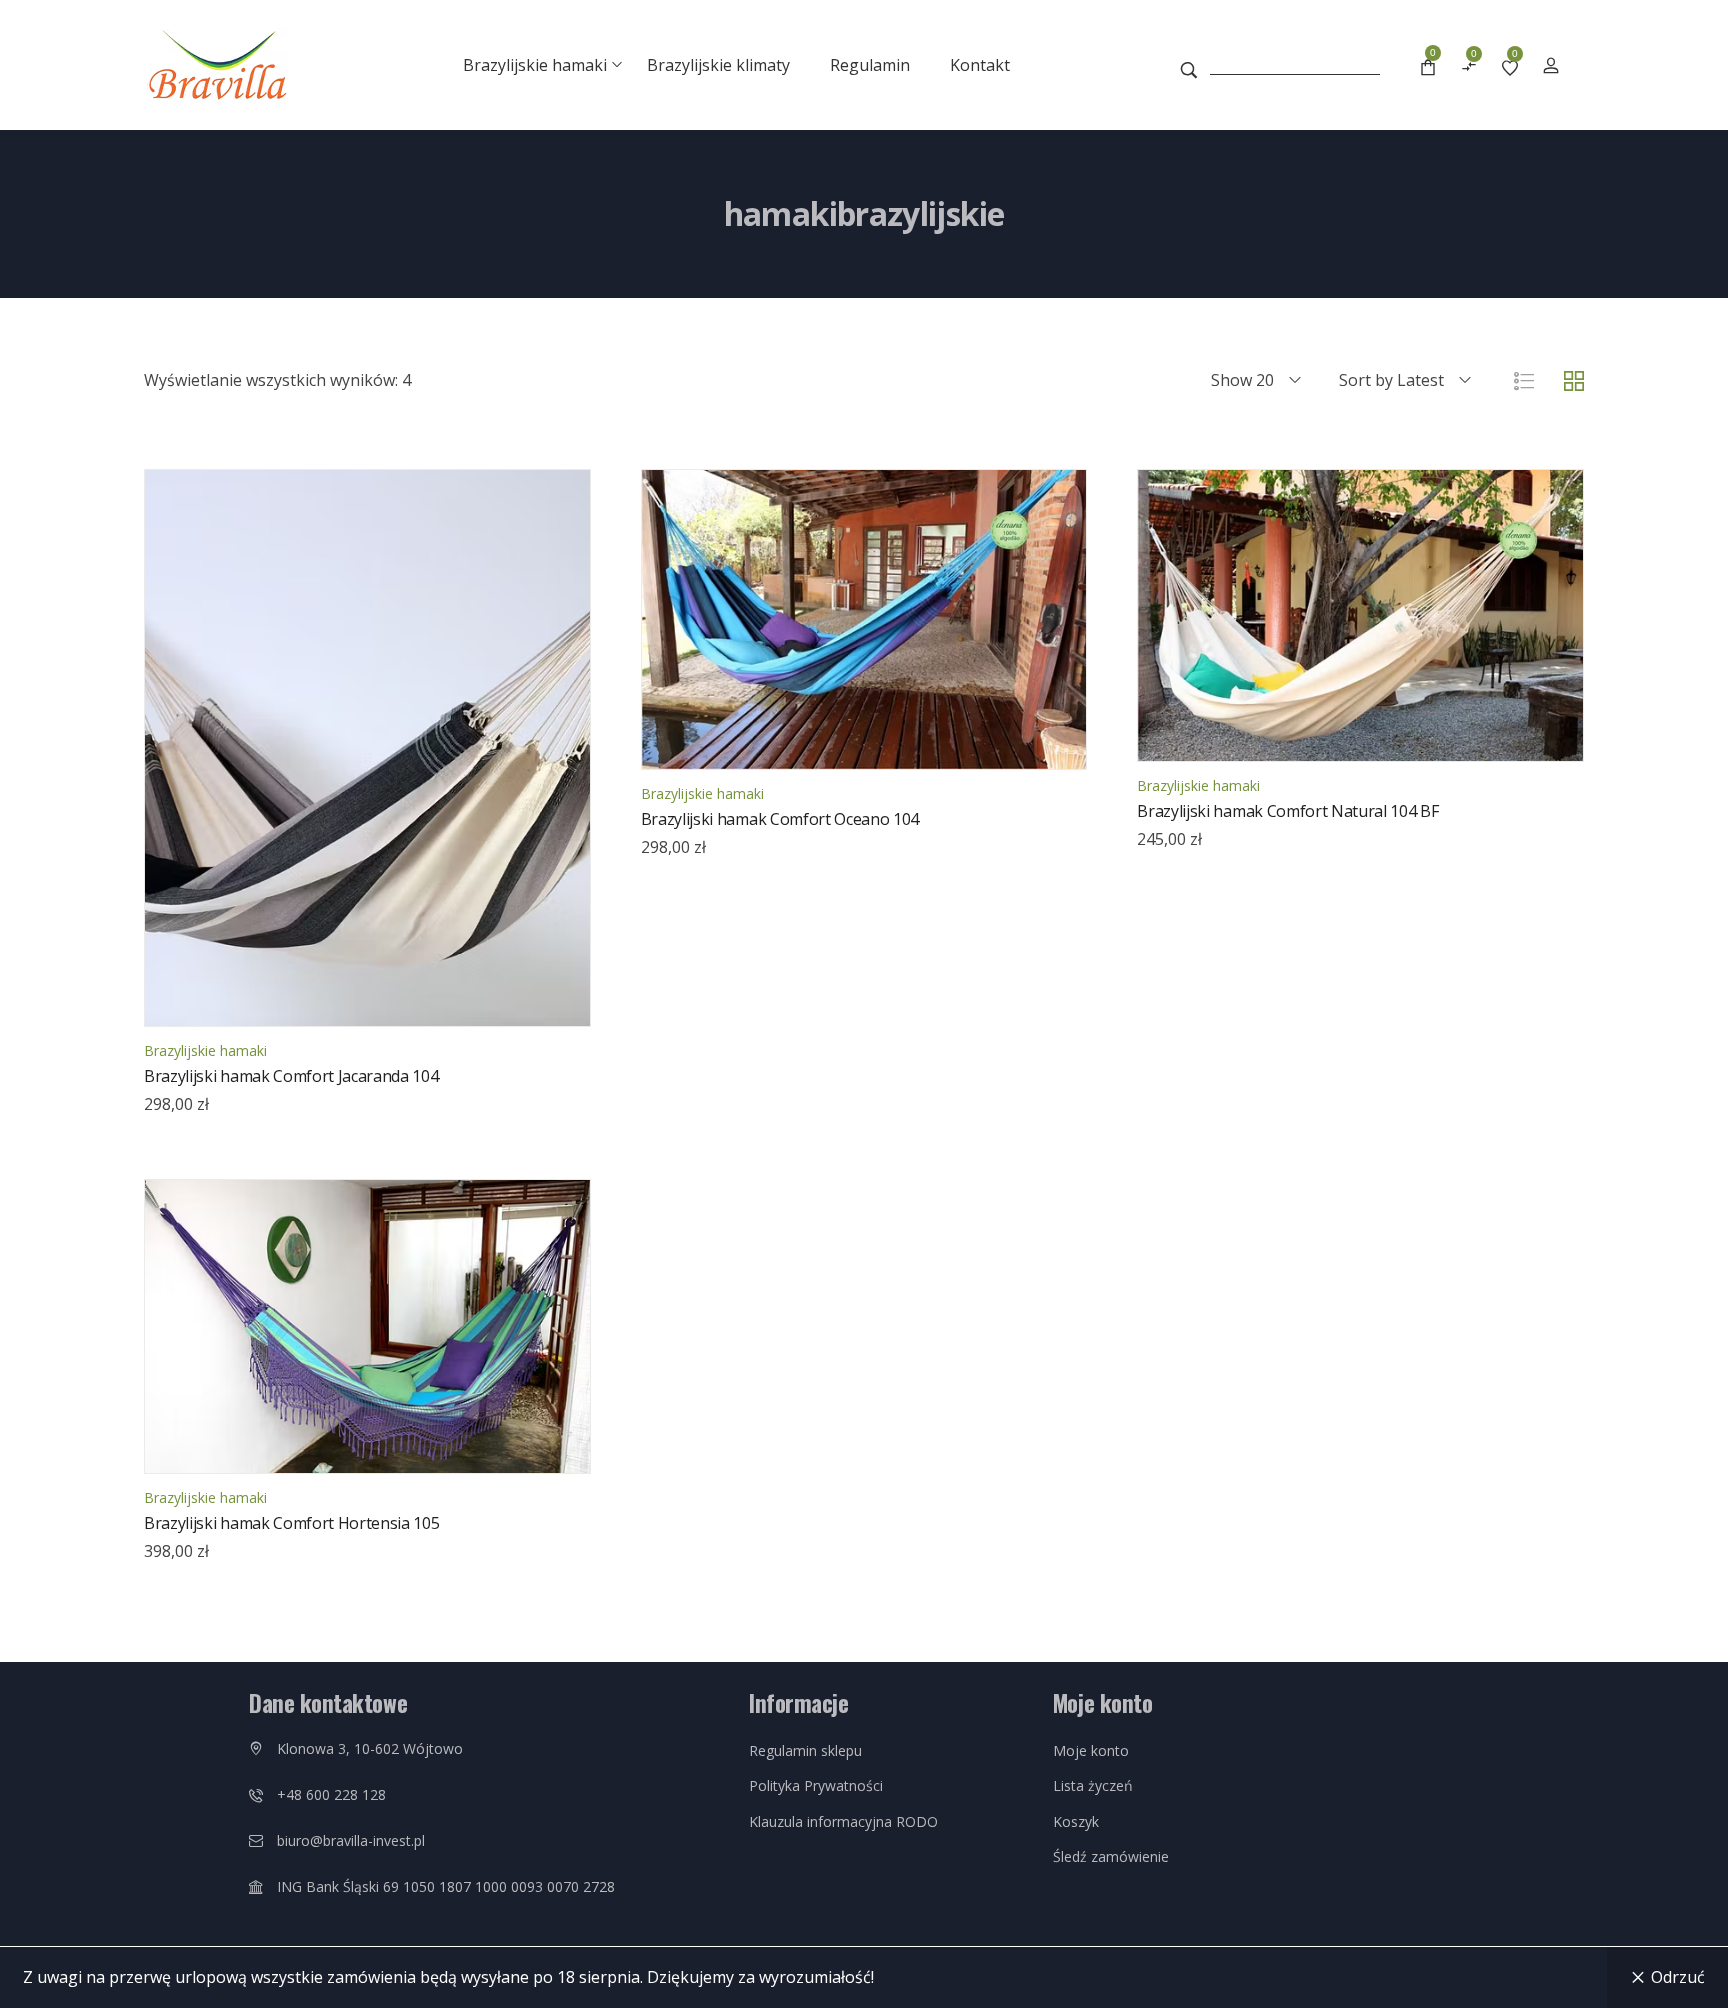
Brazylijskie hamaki (205, 1050)
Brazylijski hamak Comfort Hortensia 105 (292, 1523)
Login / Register (1551, 65)
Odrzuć (1678, 1977)
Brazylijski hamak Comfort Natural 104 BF (1287, 811)
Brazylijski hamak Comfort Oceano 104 (780, 819)
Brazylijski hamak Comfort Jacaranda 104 (291, 1076)
